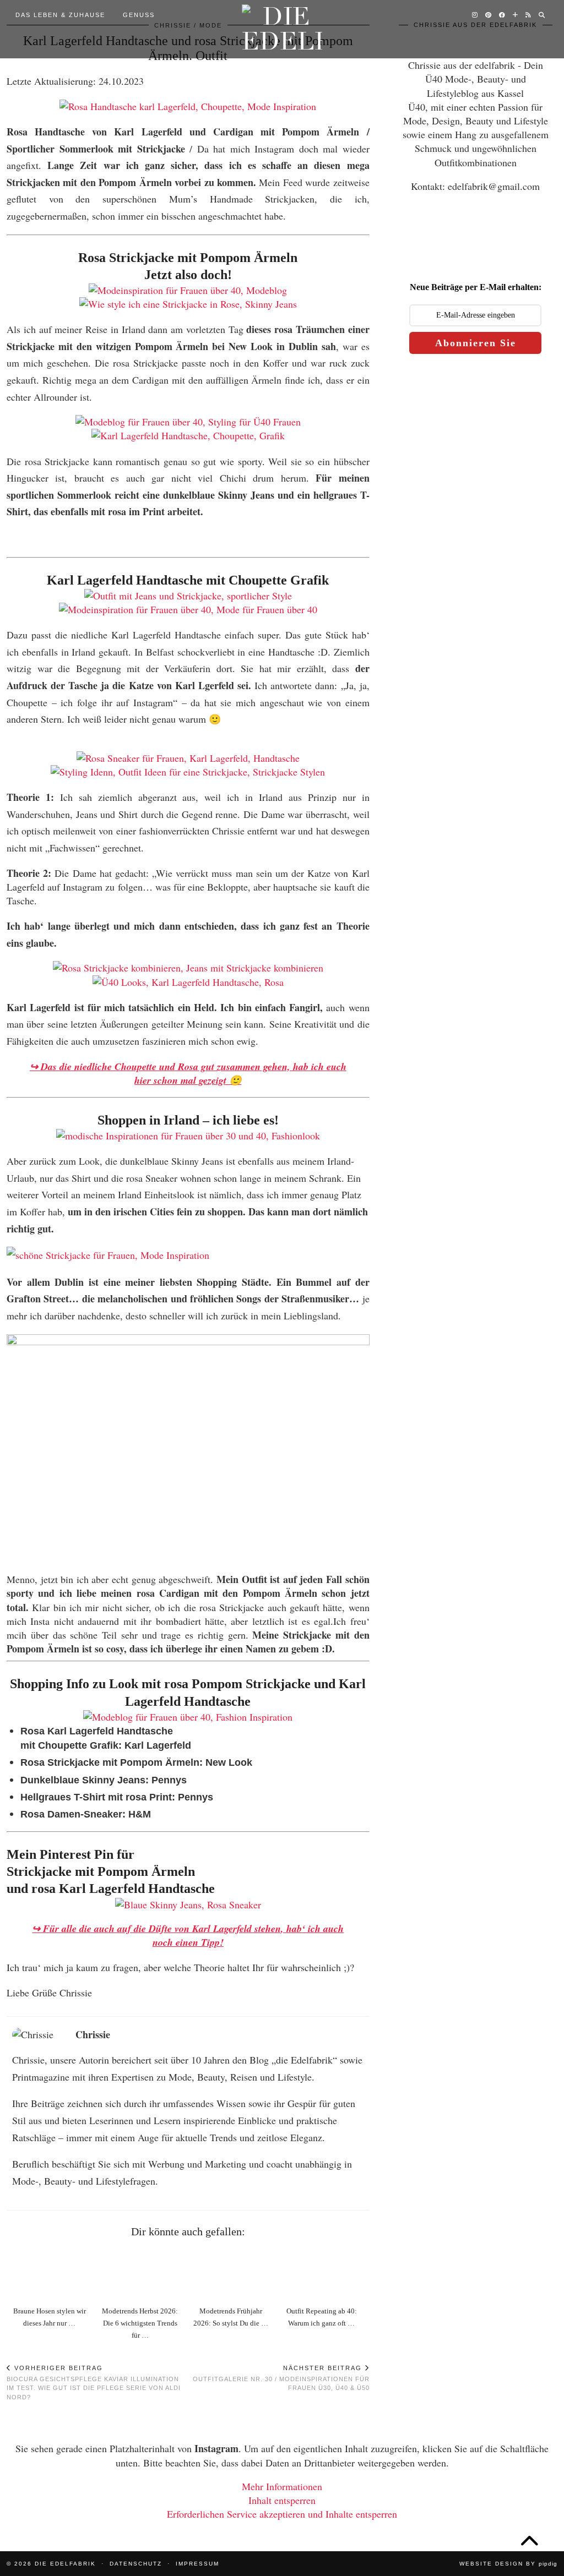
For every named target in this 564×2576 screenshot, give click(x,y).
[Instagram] (475, 15)
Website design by (508, 2564)
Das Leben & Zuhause (60, 15)
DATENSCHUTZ (136, 2564)
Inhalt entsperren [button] (282, 2500)
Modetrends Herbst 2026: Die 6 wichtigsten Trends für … (140, 2323)
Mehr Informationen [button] (282, 2486)
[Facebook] (503, 15)
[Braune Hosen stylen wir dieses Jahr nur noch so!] (52, 2274)
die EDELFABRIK (65, 2564)
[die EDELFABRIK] (282, 29)
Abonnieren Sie (476, 343)
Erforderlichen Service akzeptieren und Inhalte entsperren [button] (282, 2514)
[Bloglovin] (516, 15)
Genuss (139, 15)
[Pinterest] (489, 15)
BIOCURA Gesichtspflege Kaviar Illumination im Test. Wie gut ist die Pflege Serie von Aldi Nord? (94, 2383)
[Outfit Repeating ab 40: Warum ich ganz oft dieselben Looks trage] (324, 2274)
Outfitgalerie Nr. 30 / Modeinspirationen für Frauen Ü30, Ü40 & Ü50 (281, 2378)
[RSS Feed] (529, 15)
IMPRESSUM (197, 2564)
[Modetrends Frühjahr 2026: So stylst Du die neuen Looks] (234, 2274)
